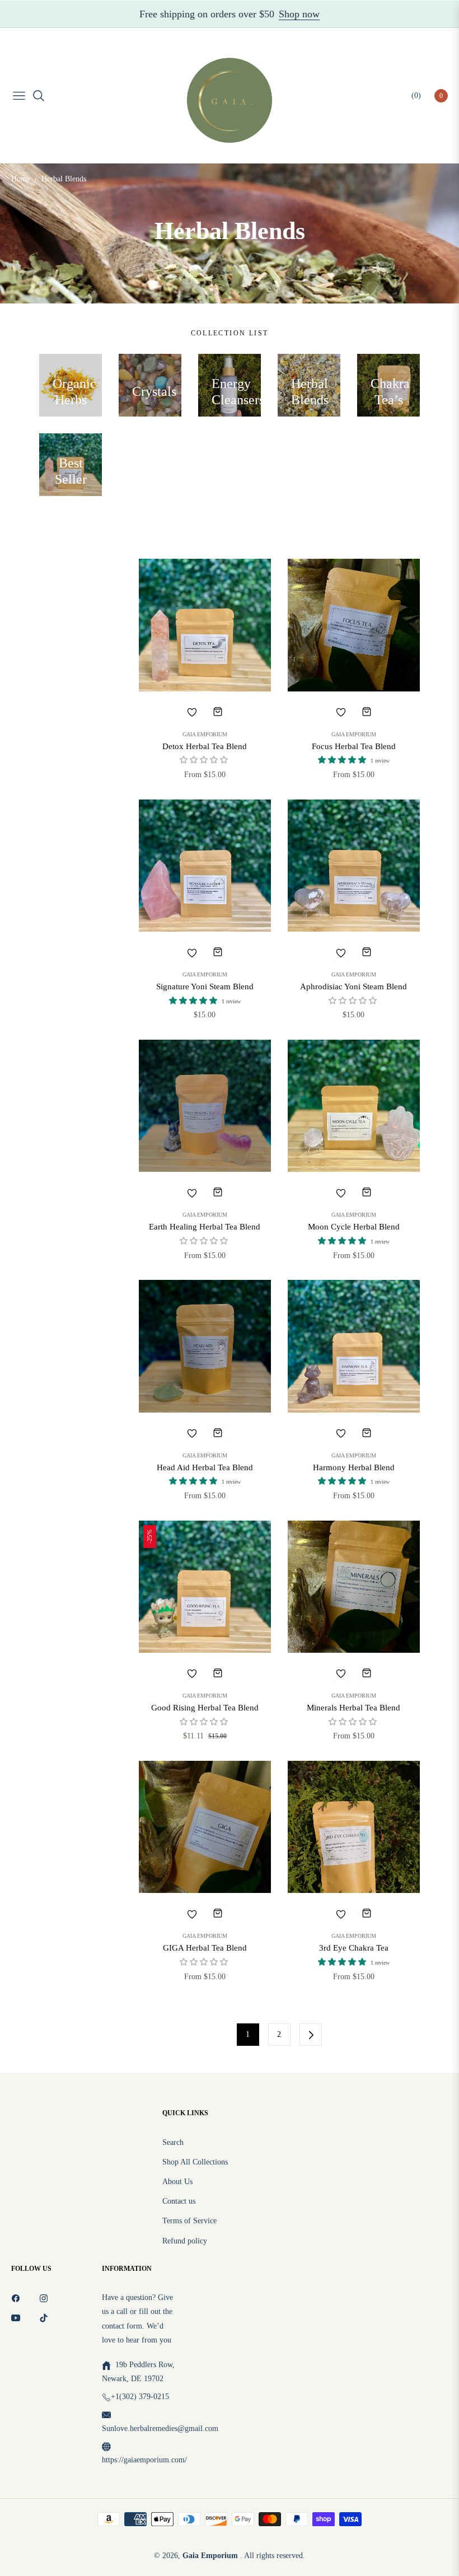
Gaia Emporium (205, 735)
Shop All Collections (195, 2162)
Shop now (299, 14)
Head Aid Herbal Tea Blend (205, 1467)
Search (173, 2142)
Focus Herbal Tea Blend (354, 746)
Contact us (179, 2201)
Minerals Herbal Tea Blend (353, 1708)
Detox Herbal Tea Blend (205, 746)
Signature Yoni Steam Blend (205, 987)
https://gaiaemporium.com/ (144, 2460)
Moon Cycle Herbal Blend (354, 1227)
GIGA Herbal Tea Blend (205, 1948)
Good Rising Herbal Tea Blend (205, 1708)
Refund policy (185, 2241)
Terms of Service (189, 2221)
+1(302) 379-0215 (140, 2397)
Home (21, 179)
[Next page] (311, 2035)
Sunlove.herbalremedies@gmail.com (160, 2428)
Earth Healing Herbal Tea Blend (205, 1227)
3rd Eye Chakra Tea (354, 1948)
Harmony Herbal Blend (354, 1467)
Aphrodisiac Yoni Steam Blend (353, 987)
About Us (177, 2182)
